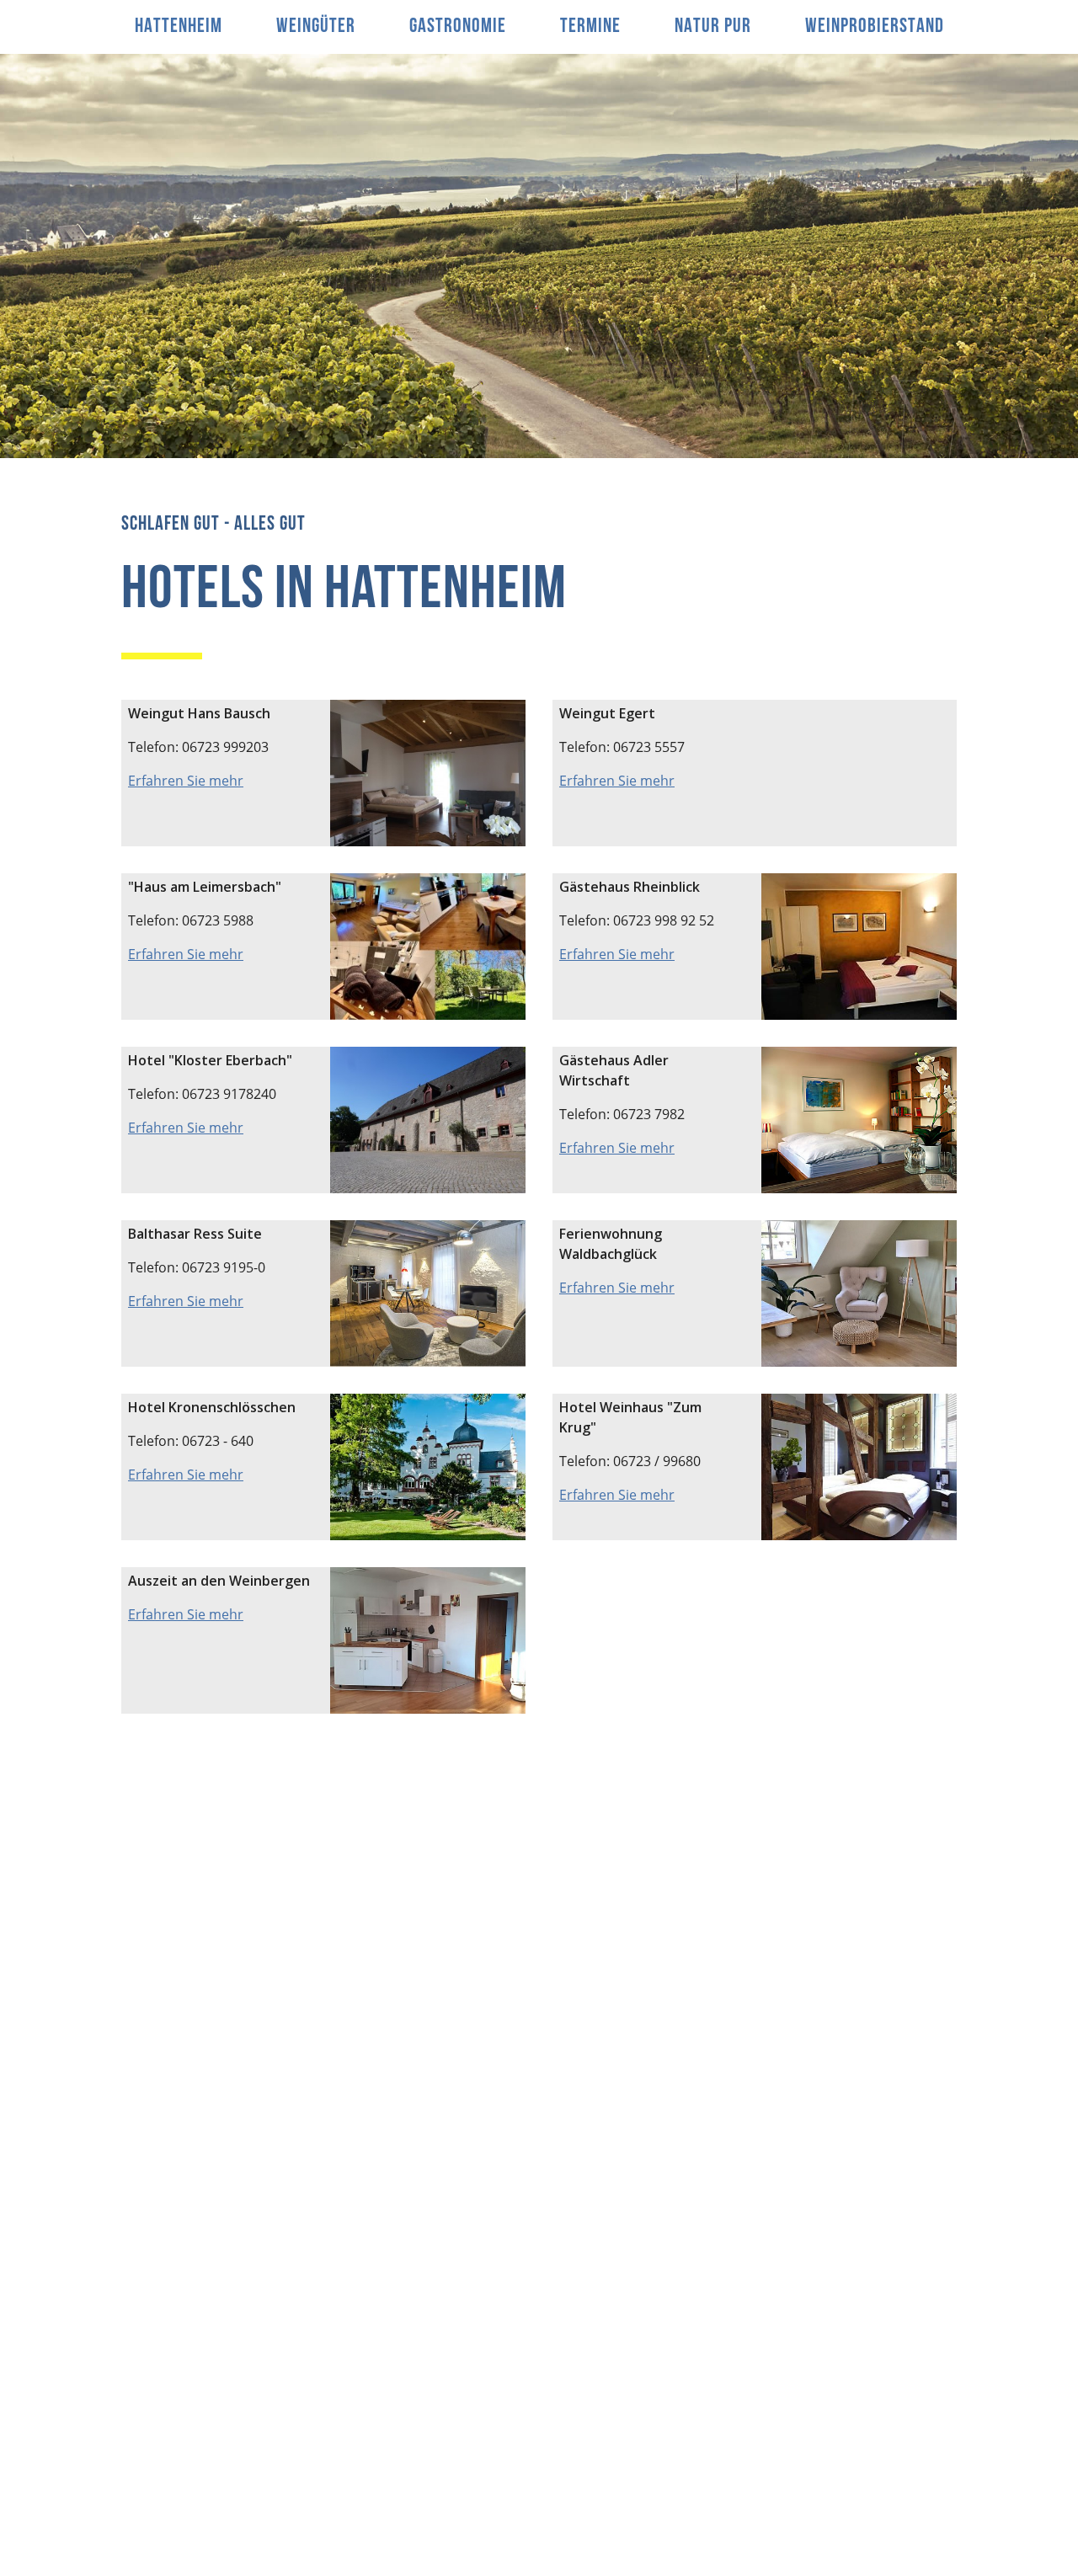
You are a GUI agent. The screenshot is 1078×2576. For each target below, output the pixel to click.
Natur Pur (713, 27)
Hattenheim (179, 27)
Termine (590, 27)
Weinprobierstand (875, 27)
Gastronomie (458, 27)
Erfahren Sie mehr (186, 781)
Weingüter (316, 27)
